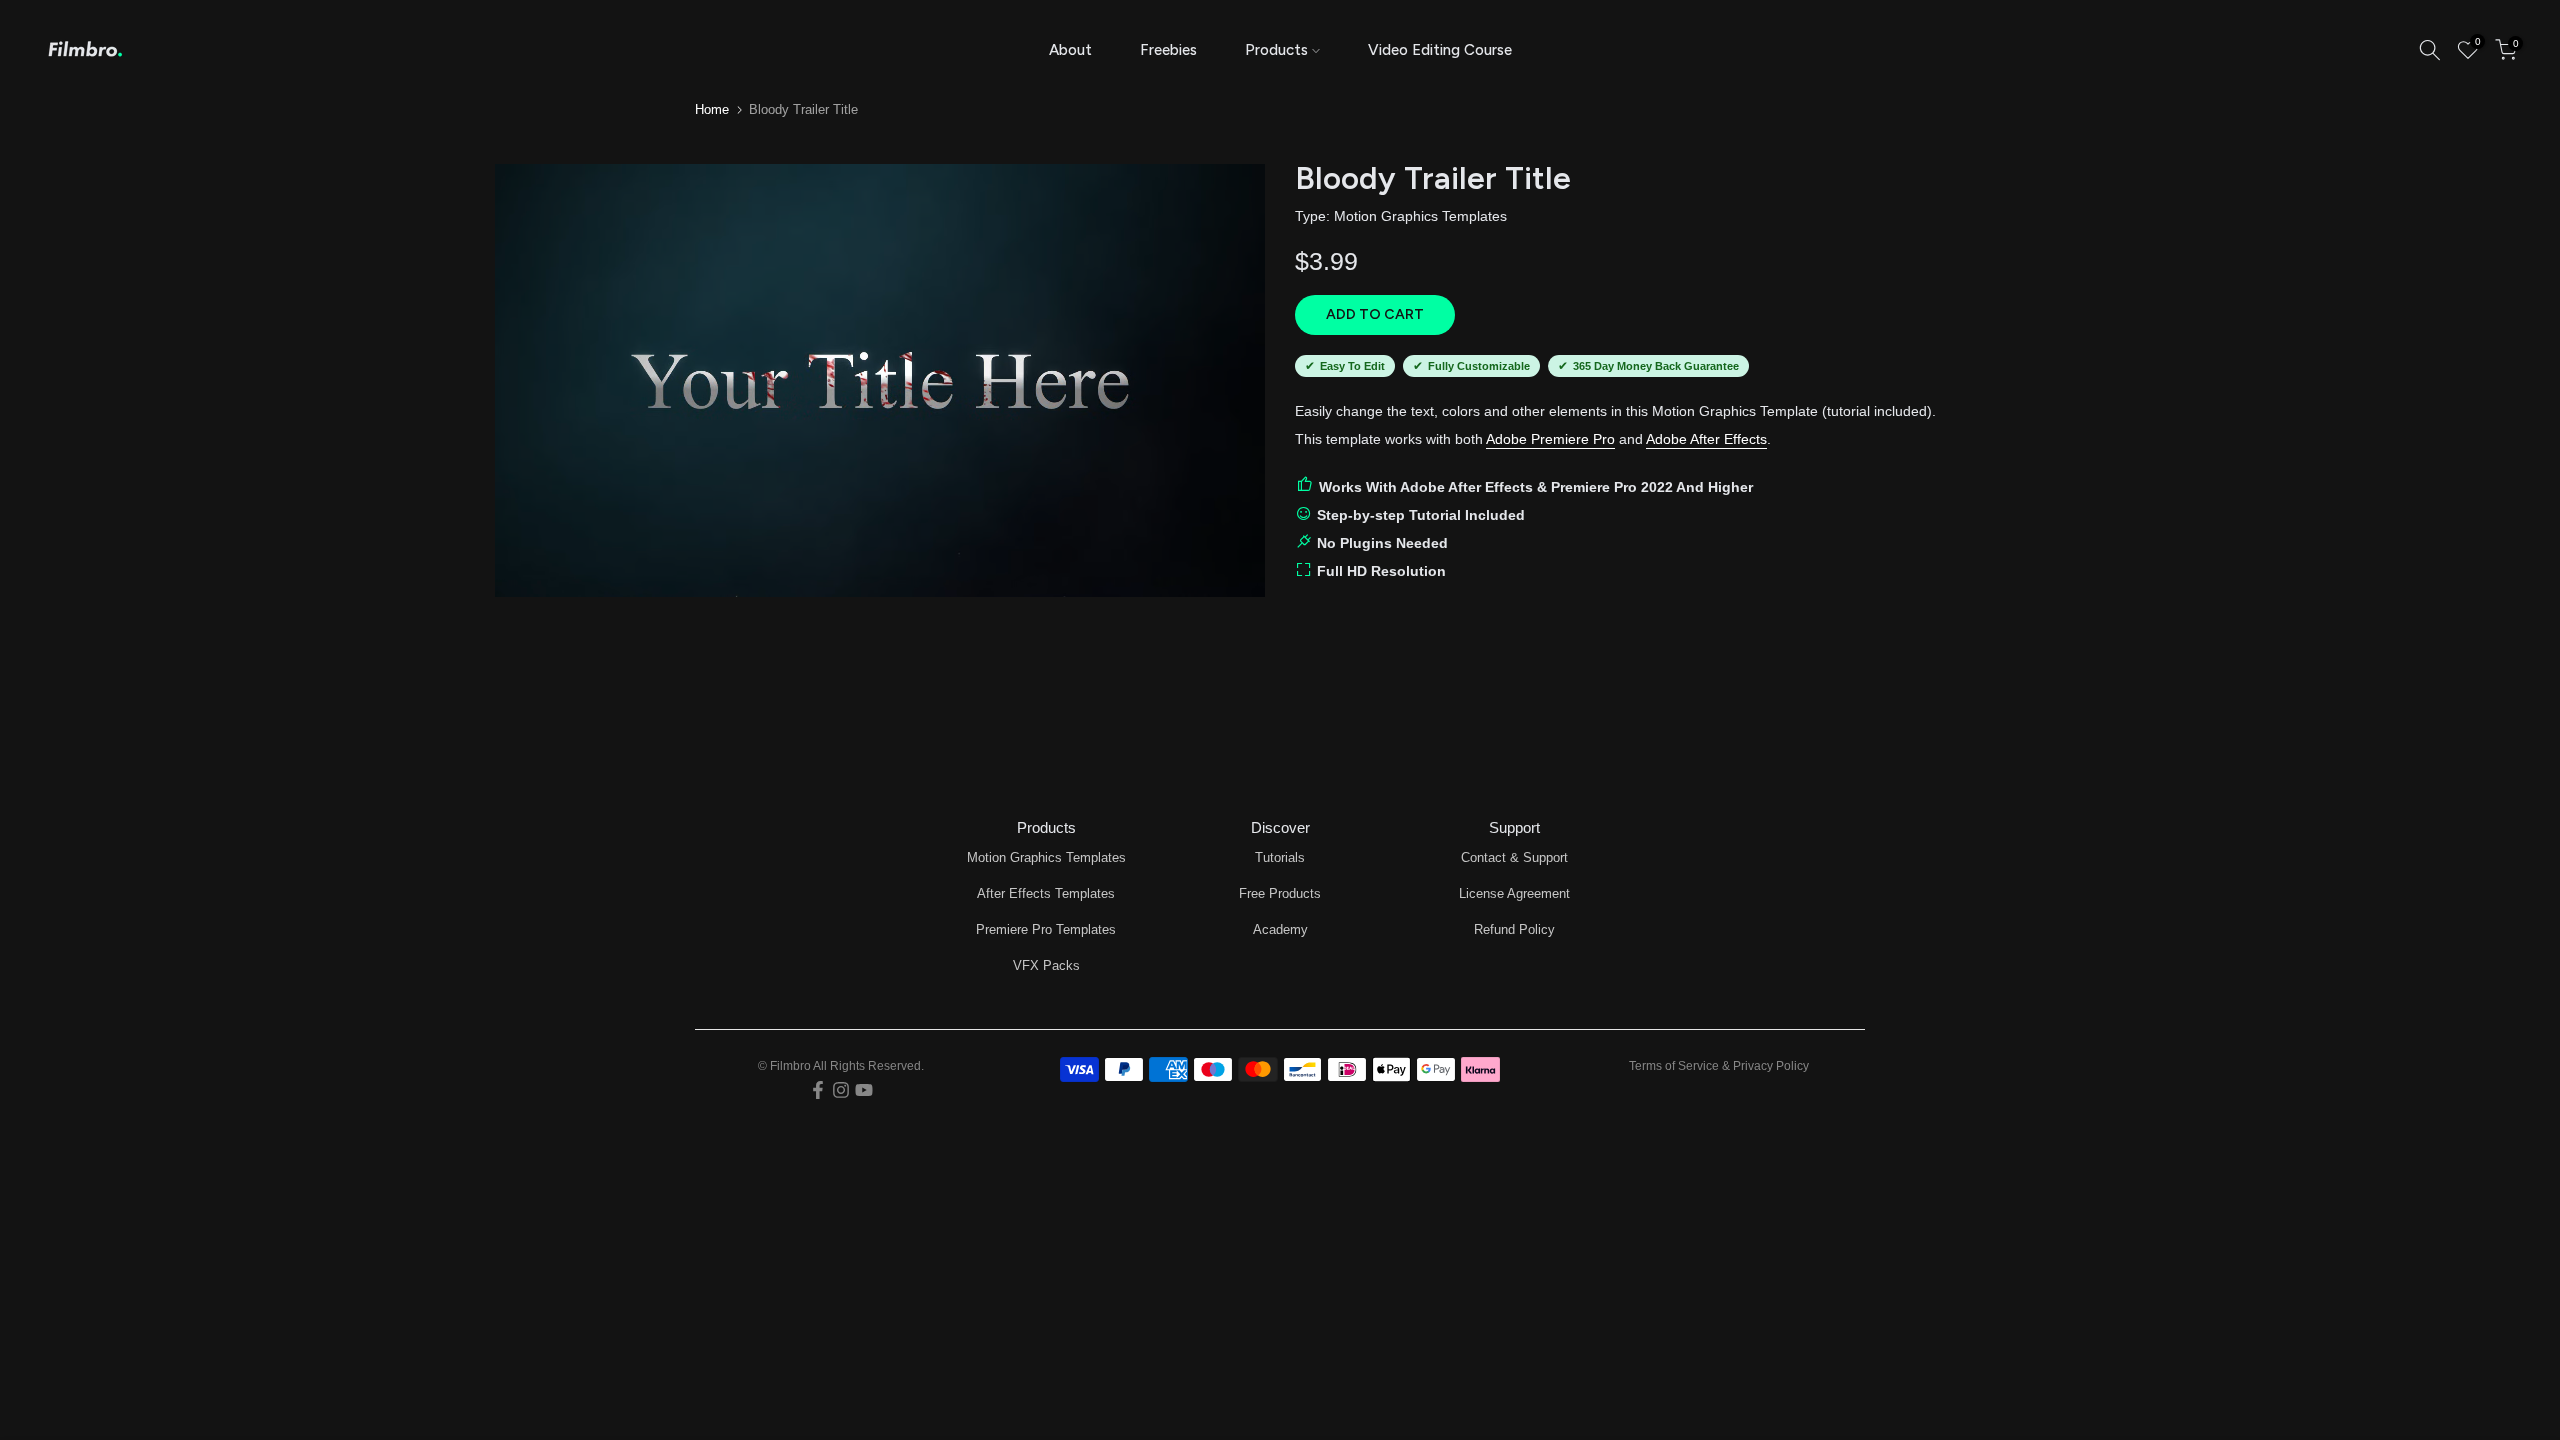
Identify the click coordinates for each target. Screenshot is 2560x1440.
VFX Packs (1046, 965)
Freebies (1168, 50)
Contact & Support (1514, 857)
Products (1276, 50)
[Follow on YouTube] (864, 1090)
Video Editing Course (1440, 50)
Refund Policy (1514, 929)
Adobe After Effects (1706, 439)
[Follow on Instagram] (841, 1090)
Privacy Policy (1771, 1066)
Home (712, 109)
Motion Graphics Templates (1420, 216)
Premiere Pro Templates (1046, 929)
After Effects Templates (1046, 893)
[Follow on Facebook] (818, 1090)
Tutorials (1280, 857)
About (1070, 50)
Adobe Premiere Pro (1550, 439)
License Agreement (1514, 893)
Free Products (1280, 893)
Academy (1280, 929)
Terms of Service (1674, 1066)
